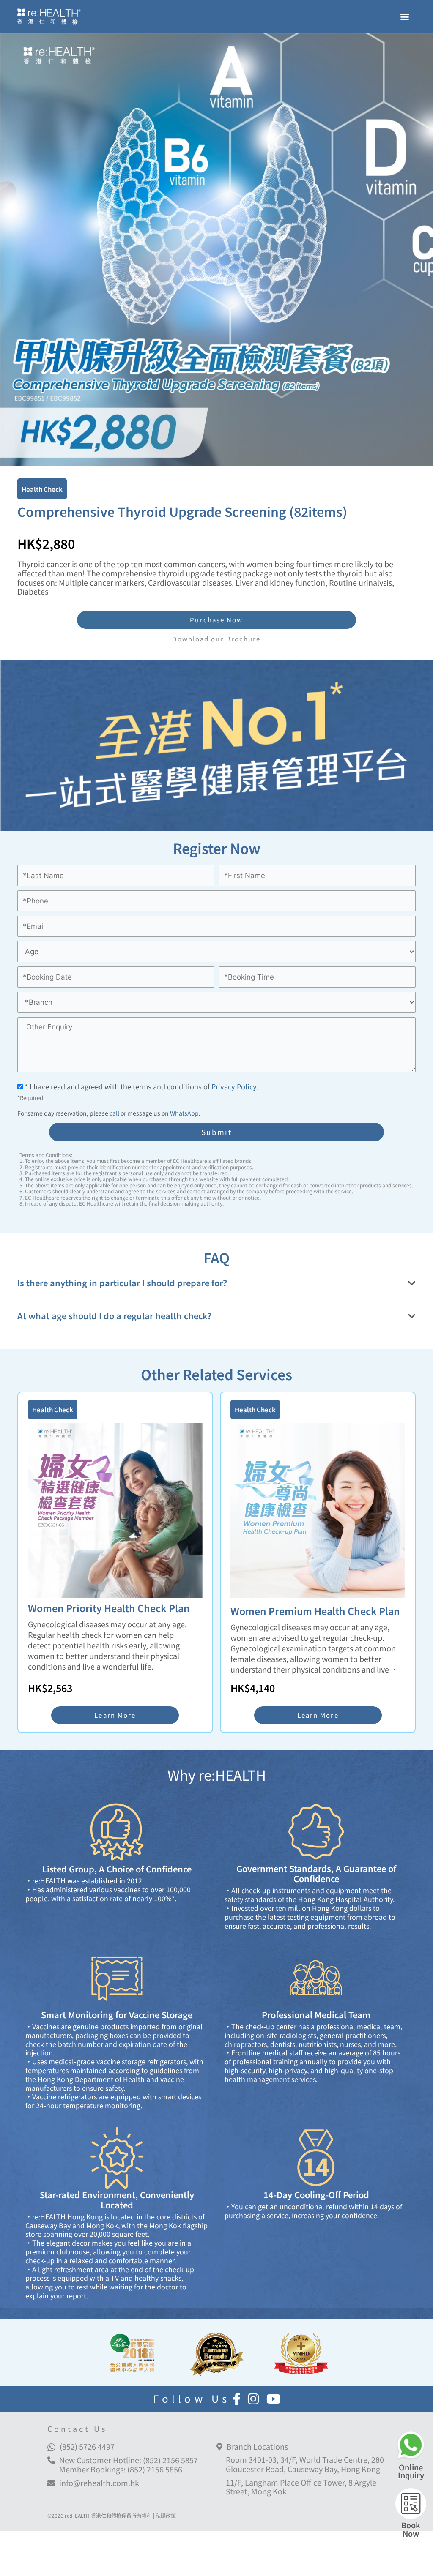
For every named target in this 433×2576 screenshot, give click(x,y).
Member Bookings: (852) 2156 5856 (121, 2469)
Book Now (411, 2529)
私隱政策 (166, 2515)
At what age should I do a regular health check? (114, 1316)
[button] (404, 16)
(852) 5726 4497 (87, 2446)
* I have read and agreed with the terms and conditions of (141, 1086)
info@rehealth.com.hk (99, 2483)
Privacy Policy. (235, 1086)
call (114, 1113)
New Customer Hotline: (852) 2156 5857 (129, 2460)
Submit (216, 1132)
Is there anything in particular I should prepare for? (122, 1283)
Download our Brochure (216, 639)
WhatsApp (184, 1113)
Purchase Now (216, 620)
